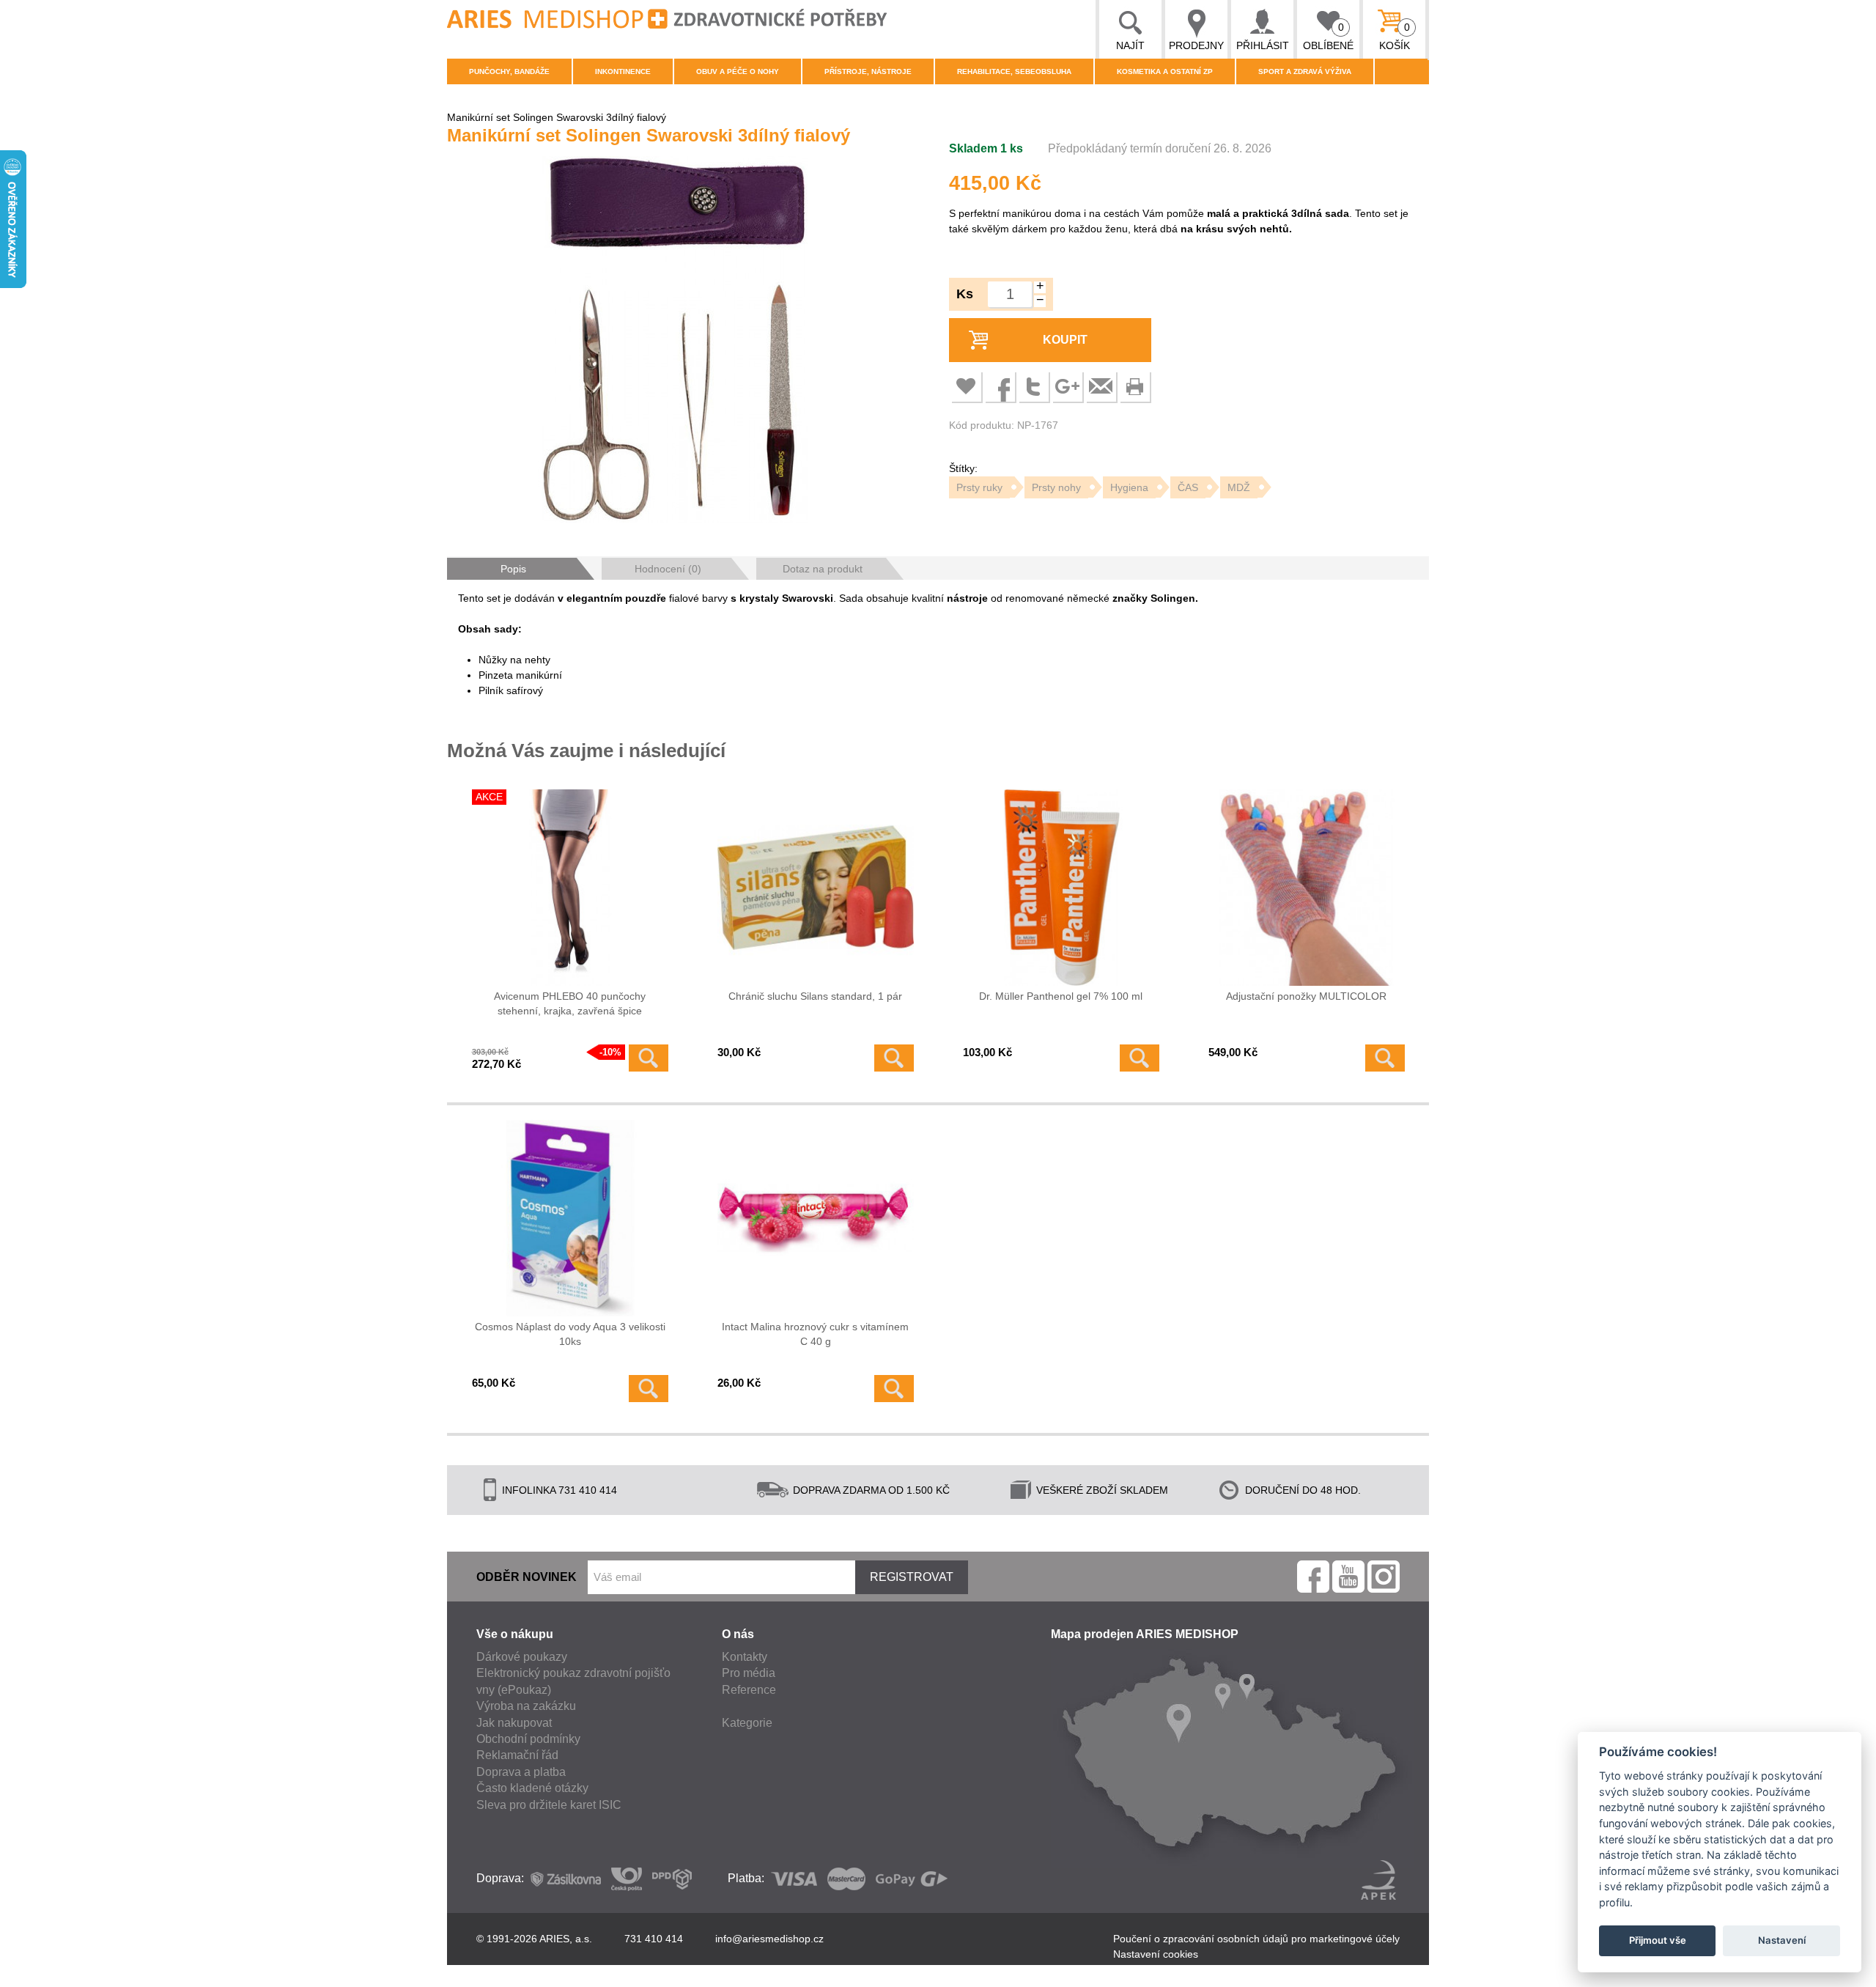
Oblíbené (1328, 36)
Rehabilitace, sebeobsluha (1014, 71)
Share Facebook (1000, 386)
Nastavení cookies (1156, 1954)
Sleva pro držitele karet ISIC (549, 1805)
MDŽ (1239, 487)
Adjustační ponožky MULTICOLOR (1306, 996)
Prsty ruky (979, 487)
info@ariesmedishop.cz (769, 1939)
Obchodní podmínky (528, 1739)
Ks (965, 294)
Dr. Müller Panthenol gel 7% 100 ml (1061, 996)
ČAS (1188, 487)
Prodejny (1196, 45)
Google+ (1067, 386)
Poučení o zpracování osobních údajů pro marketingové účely (1256, 1939)
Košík (1395, 36)
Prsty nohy (1056, 487)
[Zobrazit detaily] (649, 1058)
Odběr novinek (527, 1577)
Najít (1130, 45)
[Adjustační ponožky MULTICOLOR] (1307, 888)
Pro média (749, 1673)
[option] (674, 342)
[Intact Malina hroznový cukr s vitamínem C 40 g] (816, 1218)
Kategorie (747, 1723)
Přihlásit (1263, 45)
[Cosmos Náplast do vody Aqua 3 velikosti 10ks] (570, 1218)
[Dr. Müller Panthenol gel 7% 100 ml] (1061, 888)
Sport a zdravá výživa (1305, 71)
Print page (1134, 386)
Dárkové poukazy (522, 1657)
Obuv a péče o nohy (738, 71)
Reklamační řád (517, 1755)
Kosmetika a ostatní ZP (1165, 71)
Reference (749, 1690)
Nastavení (1782, 1940)
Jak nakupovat (514, 1723)
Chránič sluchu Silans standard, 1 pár (815, 996)
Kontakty (745, 1657)
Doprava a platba (521, 1772)
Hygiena (1129, 487)
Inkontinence (623, 71)
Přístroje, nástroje (868, 71)
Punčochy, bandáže (509, 71)
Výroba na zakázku (526, 1706)
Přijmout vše (1658, 1940)
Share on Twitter (1033, 386)
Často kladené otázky (532, 1788)
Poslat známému (1101, 386)
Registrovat (912, 1577)
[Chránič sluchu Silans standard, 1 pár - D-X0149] (816, 888)
